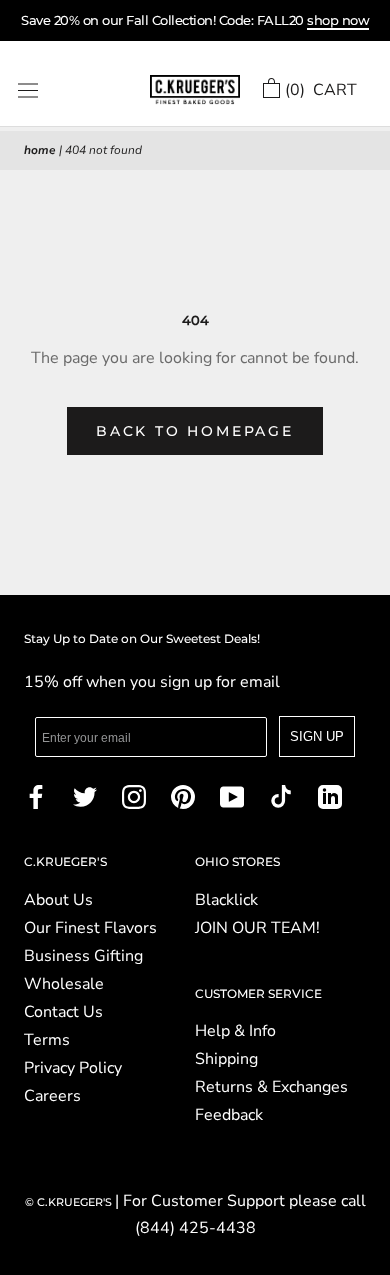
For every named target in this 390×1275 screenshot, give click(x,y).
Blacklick (226, 900)
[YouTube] (232, 796)
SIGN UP (317, 736)
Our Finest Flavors (90, 928)
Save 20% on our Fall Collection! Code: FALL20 (195, 20)
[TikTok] (281, 796)
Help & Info (235, 1031)
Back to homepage (195, 431)
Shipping (226, 1059)
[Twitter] (85, 796)
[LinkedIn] (330, 796)
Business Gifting (83, 956)
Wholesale (64, 984)
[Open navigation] (28, 90)
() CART (321, 90)
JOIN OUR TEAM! (257, 928)
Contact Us (63, 1012)
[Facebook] (36, 796)
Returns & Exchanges (271, 1087)
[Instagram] (134, 796)
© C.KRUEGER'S (70, 1202)
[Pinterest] (183, 796)
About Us (58, 900)
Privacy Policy (73, 1068)
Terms (47, 1040)
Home (40, 150)
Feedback (229, 1115)
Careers (52, 1096)
